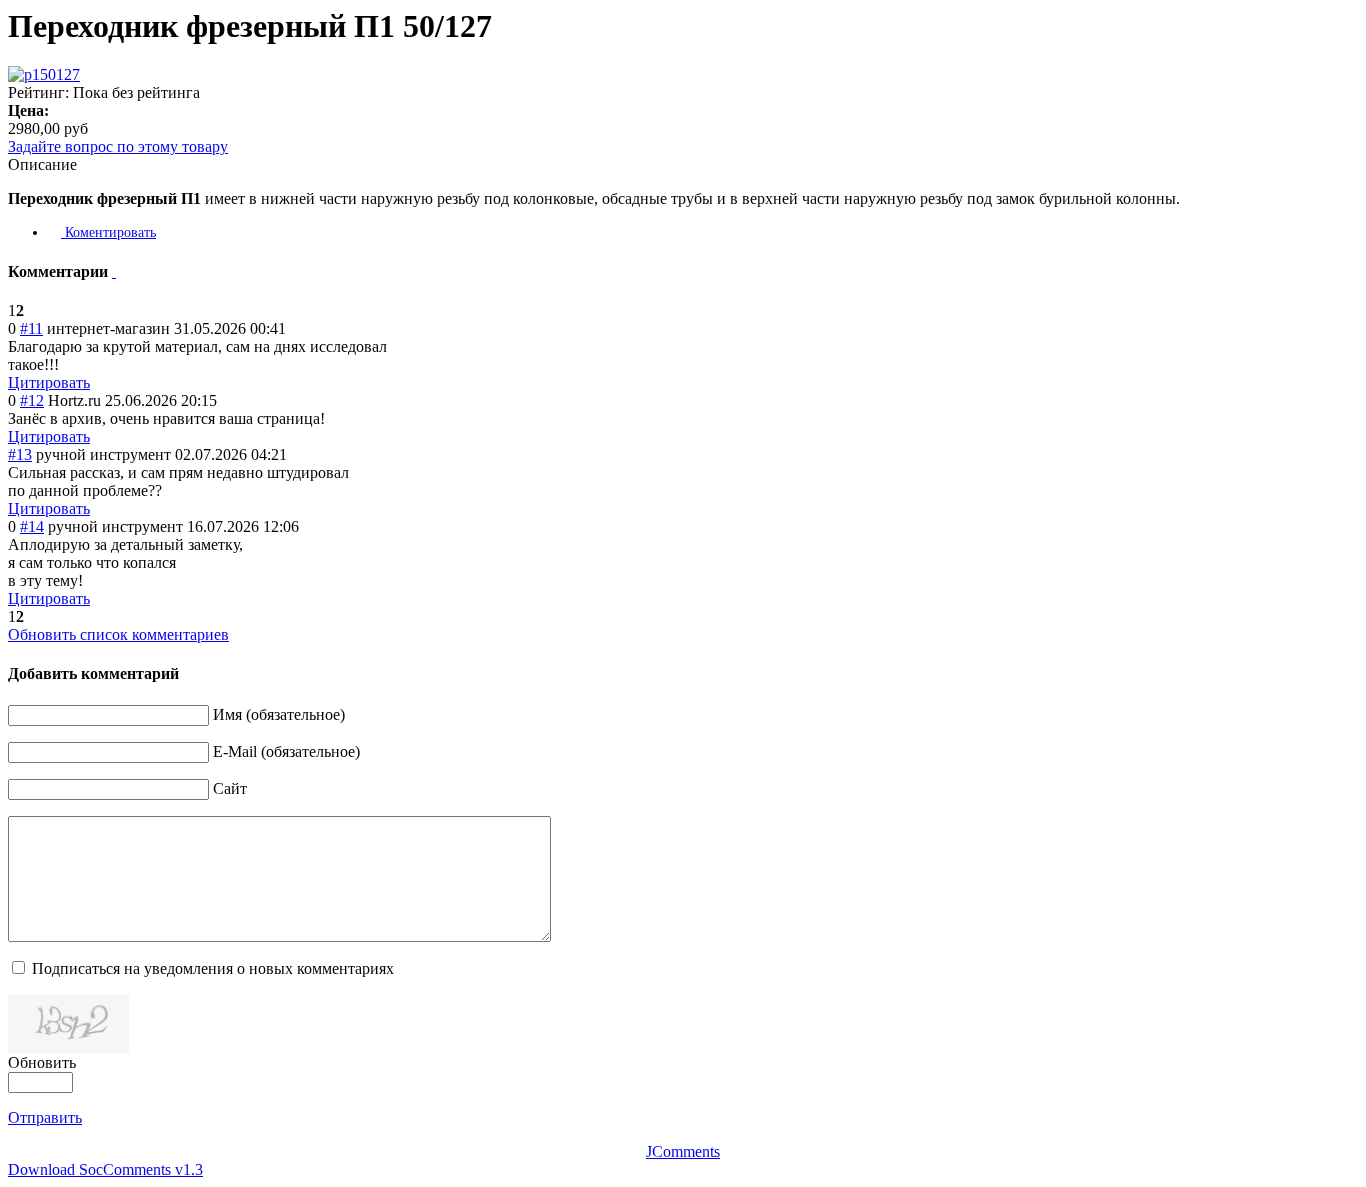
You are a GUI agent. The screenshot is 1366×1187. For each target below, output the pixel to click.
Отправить (45, 1117)
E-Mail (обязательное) (286, 751)
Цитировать (49, 382)
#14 (32, 526)
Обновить (42, 1062)
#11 (31, 328)
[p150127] (44, 74)
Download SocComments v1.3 (105, 1169)
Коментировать (108, 232)
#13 (20, 454)
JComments (683, 1151)
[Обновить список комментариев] (114, 271)
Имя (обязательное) (279, 714)
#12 (32, 400)
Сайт (230, 788)
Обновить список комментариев (118, 634)
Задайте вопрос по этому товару (118, 146)
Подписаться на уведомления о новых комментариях (213, 968)
